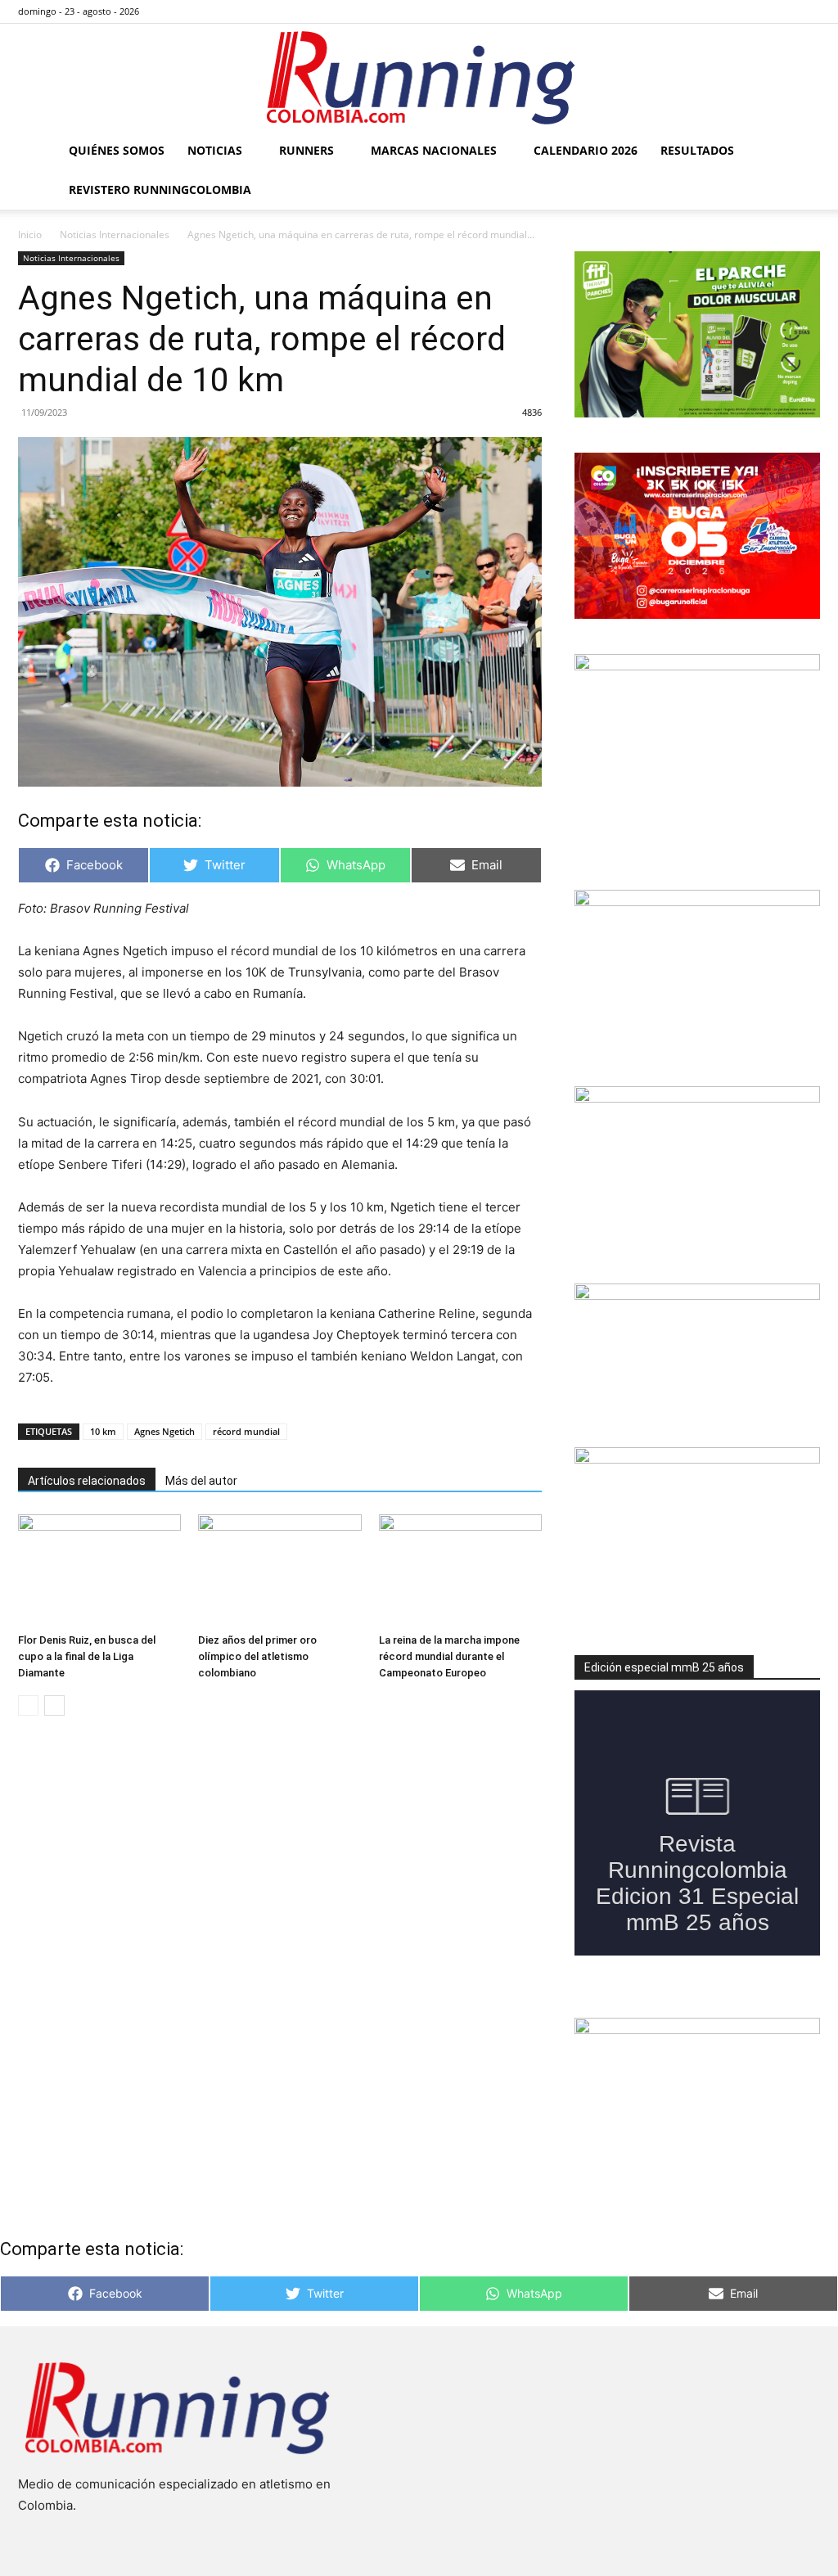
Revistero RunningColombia (160, 189)
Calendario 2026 (586, 150)
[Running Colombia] (419, 78)
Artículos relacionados (87, 1481)
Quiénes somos (117, 150)
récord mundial (246, 1431)
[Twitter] (781, 11)
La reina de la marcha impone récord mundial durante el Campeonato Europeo (449, 1656)
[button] (800, 152)
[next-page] (54, 1705)
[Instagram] (754, 11)
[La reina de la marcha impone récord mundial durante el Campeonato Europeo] (460, 1570)
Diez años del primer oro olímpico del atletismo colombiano (257, 1656)
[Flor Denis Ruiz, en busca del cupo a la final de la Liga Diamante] (99, 1570)
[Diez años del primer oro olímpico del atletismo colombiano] (279, 1570)
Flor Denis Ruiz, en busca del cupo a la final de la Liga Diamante (87, 1656)
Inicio (30, 235)
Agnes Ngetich (164, 1431)
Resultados (697, 150)
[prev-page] (28, 1705)
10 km (103, 1431)
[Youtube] (808, 11)
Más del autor (201, 1481)
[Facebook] (727, 11)
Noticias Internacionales (115, 235)
